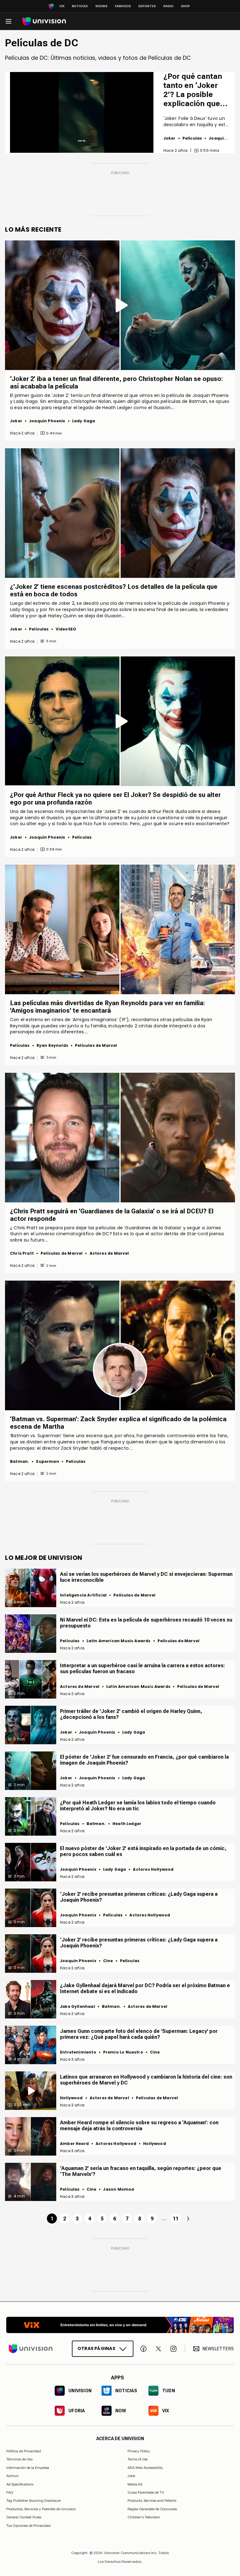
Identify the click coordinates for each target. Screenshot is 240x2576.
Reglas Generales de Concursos (152, 2509)
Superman (47, 1461)
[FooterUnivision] (31, 2349)
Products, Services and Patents (152, 2501)
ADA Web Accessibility (145, 2468)
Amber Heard (74, 2144)
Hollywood (71, 2098)
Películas (192, 138)
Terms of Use (137, 2460)
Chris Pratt (22, 1253)
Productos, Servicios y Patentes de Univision (41, 2509)
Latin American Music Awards (119, 1641)
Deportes (147, 6)
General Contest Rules (24, 2517)
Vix (62, 6)
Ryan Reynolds (52, 1045)
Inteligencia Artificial (83, 1595)
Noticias (80, 6)
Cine (108, 1961)
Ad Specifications (20, 2484)
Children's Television (144, 2517)
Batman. (20, 1461)
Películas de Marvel (96, 1045)
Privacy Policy (139, 2451)
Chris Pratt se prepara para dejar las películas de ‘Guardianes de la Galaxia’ (98, 1228)
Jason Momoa (119, 2189)
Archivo (12, 2476)
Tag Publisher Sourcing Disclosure (33, 2501)
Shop (185, 6)
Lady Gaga (84, 421)
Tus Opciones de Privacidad (28, 2526)
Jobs (131, 2476)
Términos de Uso (19, 2460)
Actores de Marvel (109, 1253)
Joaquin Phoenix (47, 421)
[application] (82, 112)
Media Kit (135, 2484)
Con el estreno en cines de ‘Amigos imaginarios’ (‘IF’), (71, 1020)
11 (176, 2219)
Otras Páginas (96, 2348)
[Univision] (44, 21)
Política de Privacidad (24, 2451)
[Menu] (8, 21)
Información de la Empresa (28, 2468)
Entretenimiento (78, 2052)
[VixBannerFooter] (120, 2325)
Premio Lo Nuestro (123, 2052)
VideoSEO (66, 629)
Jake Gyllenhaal (77, 2006)
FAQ (10, 2492)
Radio (168, 6)
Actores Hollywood (153, 1869)
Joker (170, 138)
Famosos (123, 6)
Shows (101, 6)
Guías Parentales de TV (146, 2492)
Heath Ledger (127, 1824)
